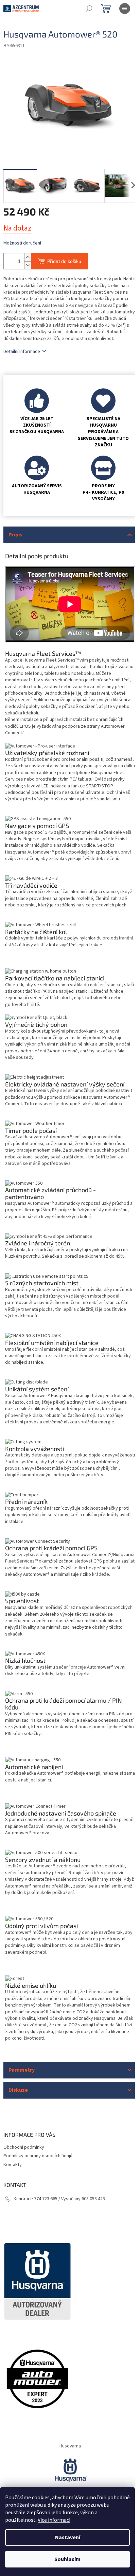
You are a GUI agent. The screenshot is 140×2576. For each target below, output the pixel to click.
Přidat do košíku (64, 261)
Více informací (54, 2520)
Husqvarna (70, 2446)
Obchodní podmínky (24, 2147)
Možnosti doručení (22, 243)
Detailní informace (22, 352)
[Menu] (125, 9)
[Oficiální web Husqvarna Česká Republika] (70, 2470)
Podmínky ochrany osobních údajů (38, 2156)
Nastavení (68, 2537)
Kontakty (13, 2165)
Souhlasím (67, 2559)
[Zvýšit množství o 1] (28, 257)
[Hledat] (89, 9)
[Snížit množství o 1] (28, 265)
